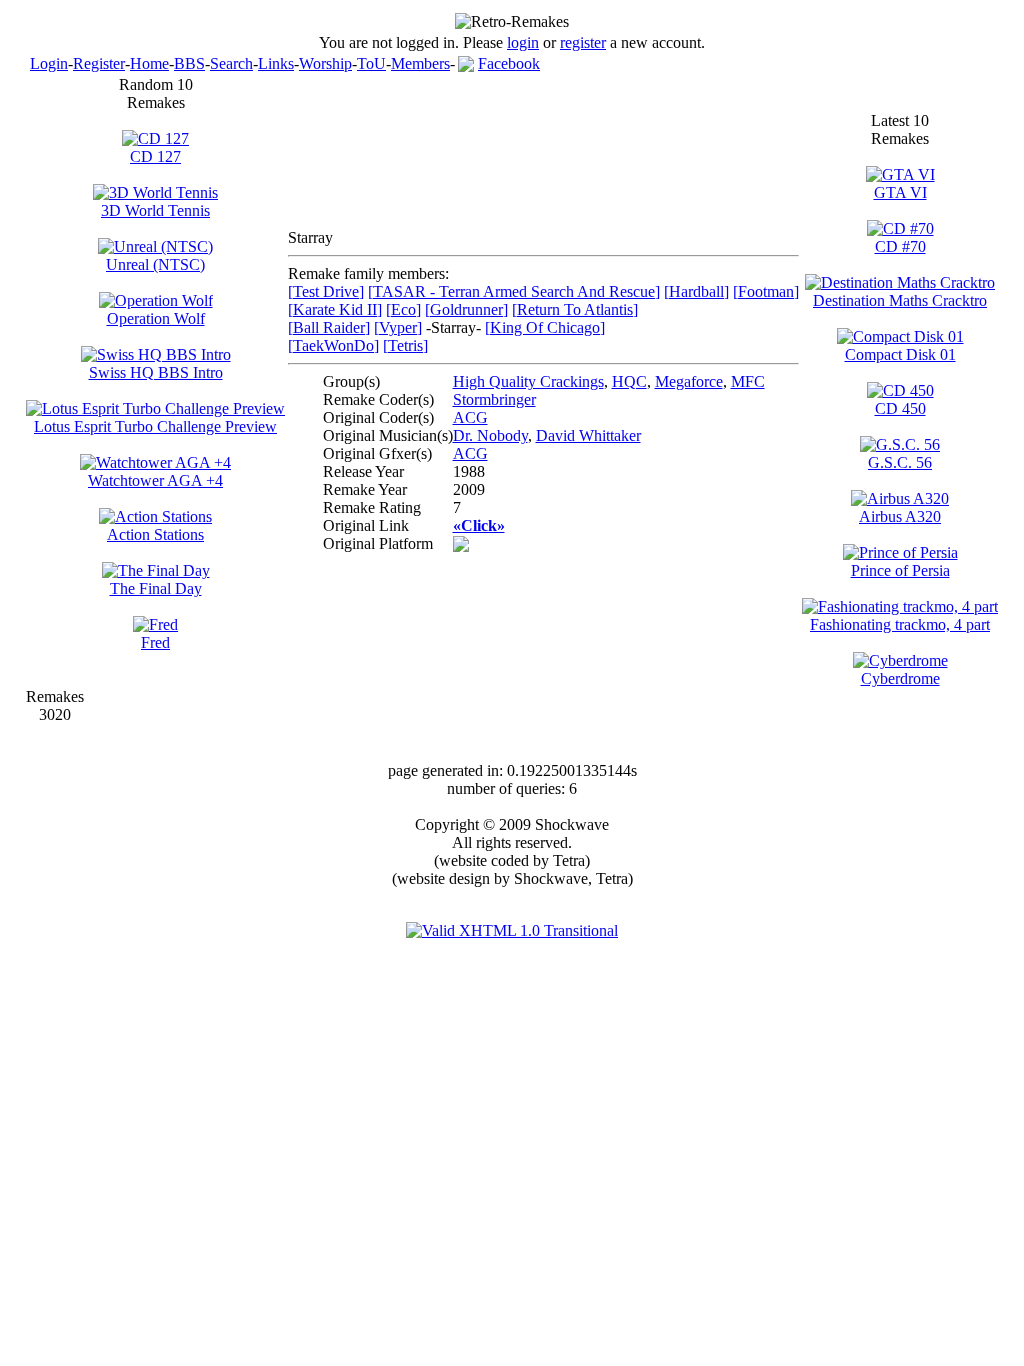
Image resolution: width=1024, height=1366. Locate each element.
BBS (189, 63)
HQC (629, 381)
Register (99, 63)
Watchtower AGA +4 (155, 480)
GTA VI (900, 192)
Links (276, 63)
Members (420, 63)
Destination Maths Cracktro (900, 300)
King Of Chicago (545, 327)
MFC (748, 381)
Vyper (398, 327)
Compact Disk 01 (900, 354)
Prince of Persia (900, 570)
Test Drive (326, 291)
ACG (470, 417)
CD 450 (900, 408)
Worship (325, 63)
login (523, 42)
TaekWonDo (333, 345)
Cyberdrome (900, 678)
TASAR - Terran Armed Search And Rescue (514, 291)
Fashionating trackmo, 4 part (900, 624)
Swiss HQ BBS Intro (156, 372)
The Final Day (156, 588)
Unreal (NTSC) (155, 264)
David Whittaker (588, 435)
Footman (766, 291)
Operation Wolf (156, 318)
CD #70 (900, 246)
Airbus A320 (900, 516)
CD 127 (155, 156)
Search (231, 63)
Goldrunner (466, 309)
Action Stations (155, 534)
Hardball (696, 291)
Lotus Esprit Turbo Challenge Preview (155, 426)
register (583, 42)
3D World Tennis (155, 210)
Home (149, 63)
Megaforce (689, 381)
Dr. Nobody (490, 435)
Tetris (405, 345)
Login (49, 63)
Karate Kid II (335, 309)
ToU (371, 63)
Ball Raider (329, 327)
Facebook (509, 63)
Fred (155, 642)
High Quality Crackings (528, 381)
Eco (403, 309)
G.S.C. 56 (900, 462)
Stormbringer (494, 399)
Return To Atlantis (575, 309)
